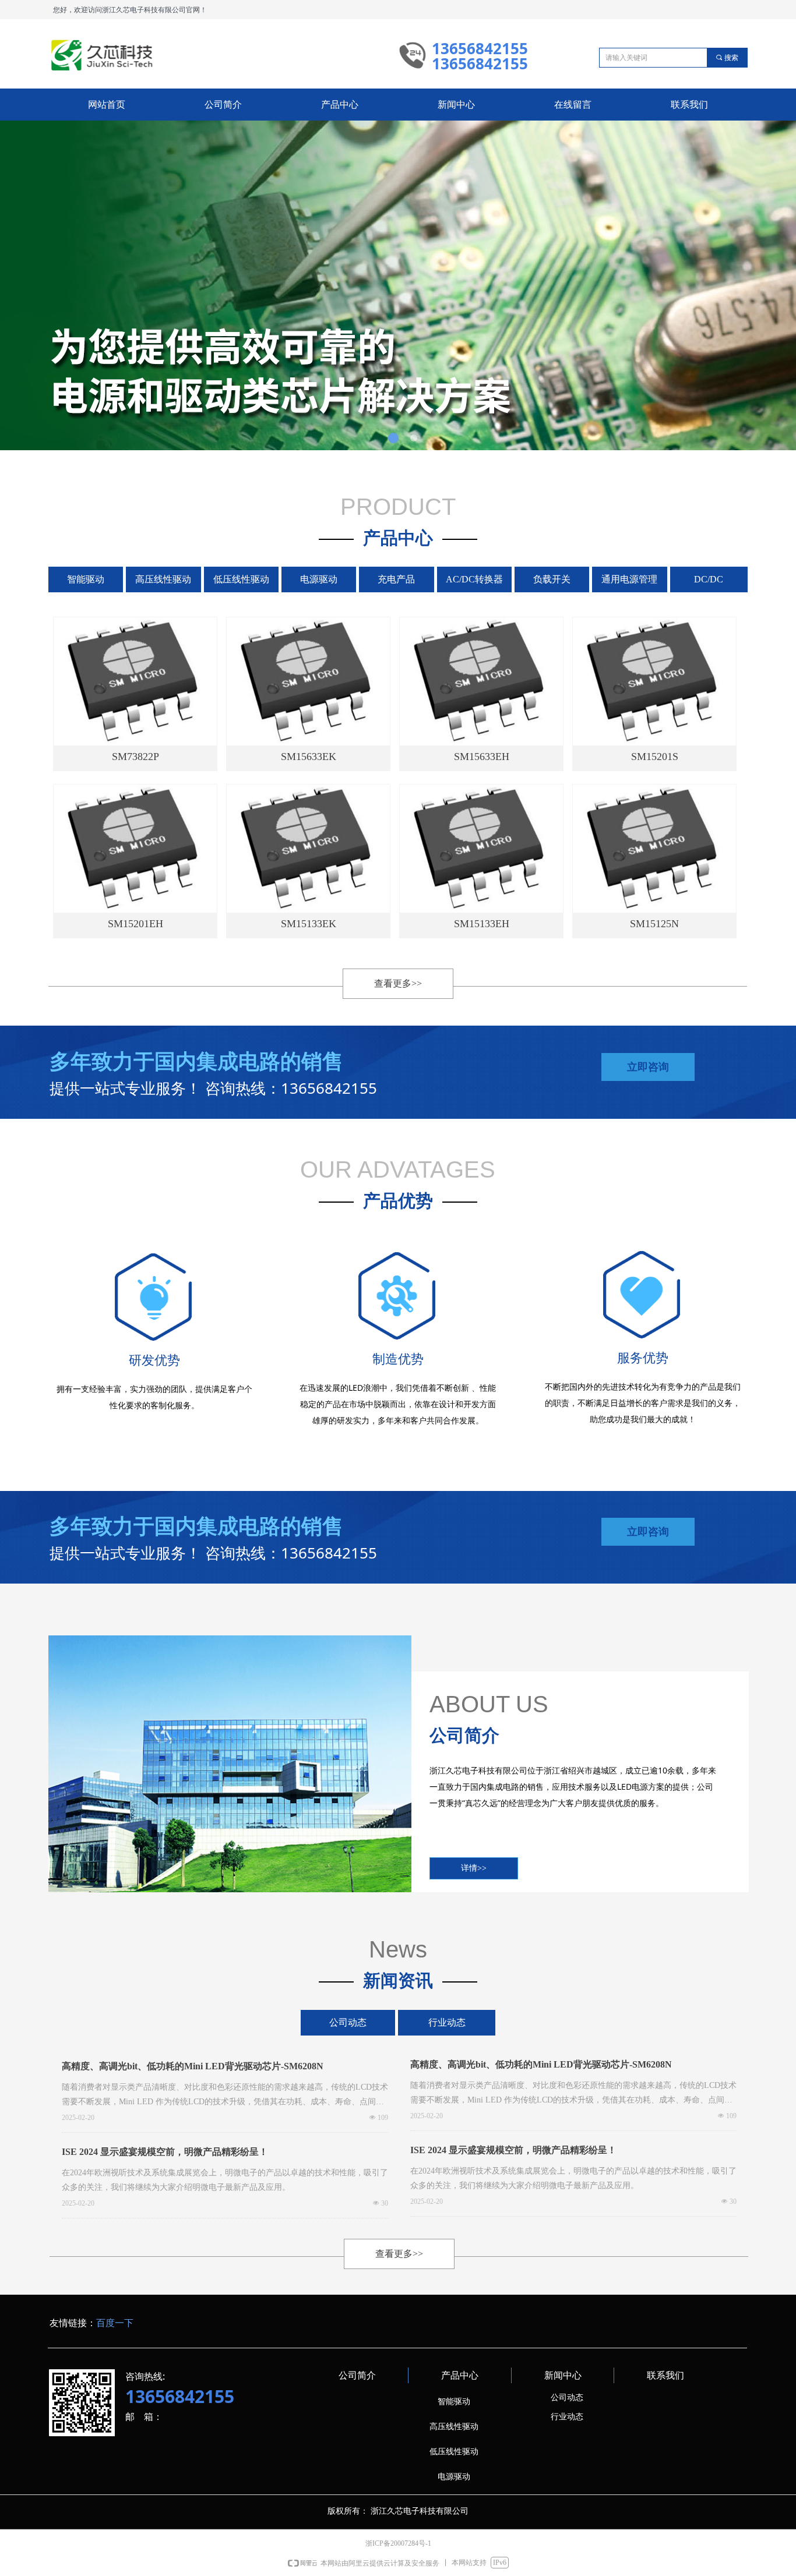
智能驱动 (86, 579)
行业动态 (447, 2022)
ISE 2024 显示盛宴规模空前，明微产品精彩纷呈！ (165, 2152)
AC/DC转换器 (474, 579)
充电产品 (396, 579)
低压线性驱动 (241, 579)
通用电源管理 (629, 579)
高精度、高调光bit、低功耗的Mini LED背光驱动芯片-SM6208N (193, 2066)
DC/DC (709, 579)
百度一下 (115, 2323)
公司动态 (348, 2022)
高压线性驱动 (163, 579)
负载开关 (552, 579)
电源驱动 (319, 579)
